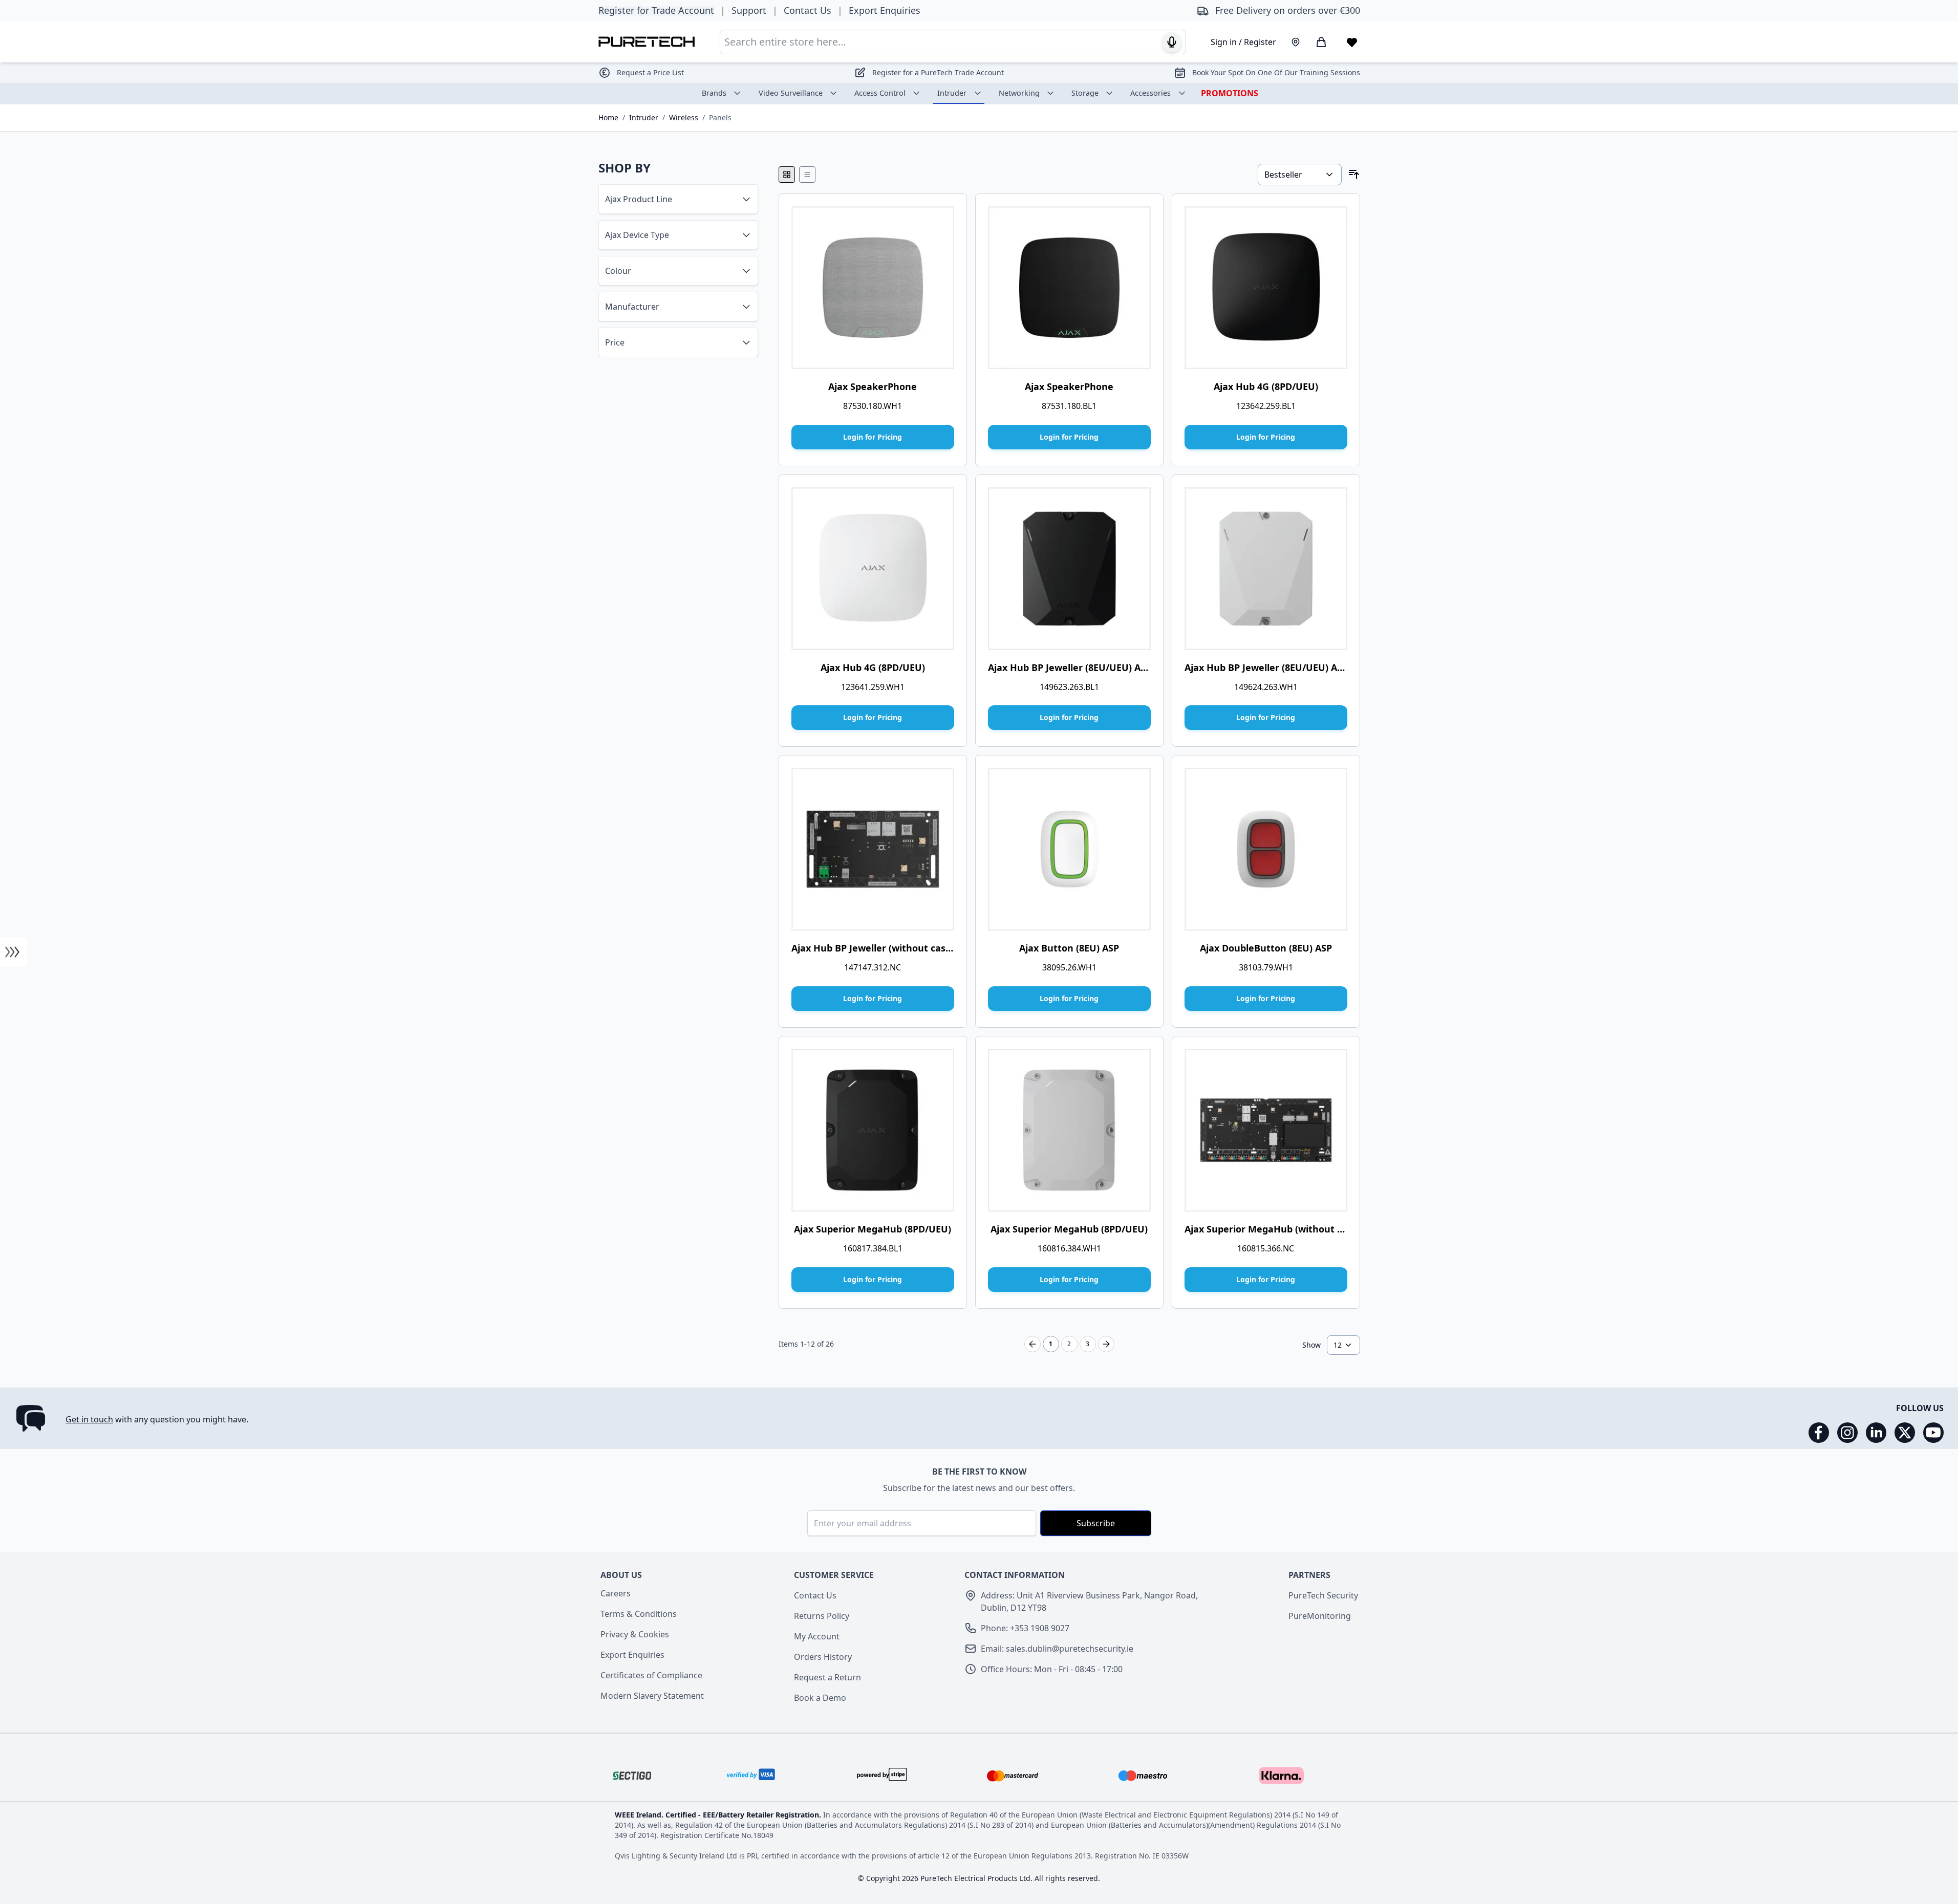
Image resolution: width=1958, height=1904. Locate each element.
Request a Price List (650, 72)
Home (608, 117)
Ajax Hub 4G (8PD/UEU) (1266, 386)
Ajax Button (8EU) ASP (1069, 948)
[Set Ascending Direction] (1354, 175)
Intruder (952, 93)
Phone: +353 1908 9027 (1025, 1628)
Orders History (823, 1657)
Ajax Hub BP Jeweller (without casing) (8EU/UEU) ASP (911, 948)
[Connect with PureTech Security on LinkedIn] (1876, 1433)
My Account (817, 1636)
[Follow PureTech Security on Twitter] (1905, 1433)
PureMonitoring (1320, 1616)
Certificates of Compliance (651, 1675)
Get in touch (89, 1419)
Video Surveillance (791, 93)
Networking (1019, 93)
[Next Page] (1106, 1344)
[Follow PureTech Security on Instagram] (1847, 1433)
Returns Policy (822, 1616)
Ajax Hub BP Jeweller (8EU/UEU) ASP (1070, 667)
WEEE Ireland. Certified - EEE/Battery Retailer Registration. (719, 1815)
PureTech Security (1323, 1595)
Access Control (880, 93)
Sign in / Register (1243, 42)
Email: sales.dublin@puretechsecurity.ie (1057, 1649)
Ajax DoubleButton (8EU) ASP (1266, 948)
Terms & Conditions (639, 1614)
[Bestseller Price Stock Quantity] (1299, 175)
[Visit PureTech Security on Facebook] (1819, 1433)
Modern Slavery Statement (652, 1696)
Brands (714, 93)
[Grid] (787, 175)
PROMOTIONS (1230, 93)
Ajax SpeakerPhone (873, 386)
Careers (616, 1593)
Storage (1085, 93)
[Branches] (1296, 42)
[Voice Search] (1172, 42)
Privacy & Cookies (635, 1634)
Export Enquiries (632, 1655)
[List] (807, 175)
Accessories (1150, 93)
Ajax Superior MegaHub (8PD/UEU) (873, 1229)
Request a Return (827, 1677)
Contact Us (815, 1595)
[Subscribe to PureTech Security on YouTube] (1933, 1433)
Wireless (684, 117)
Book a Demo (820, 1698)
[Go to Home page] (647, 42)
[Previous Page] (1032, 1344)
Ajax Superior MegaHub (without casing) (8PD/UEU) (1301, 1229)
